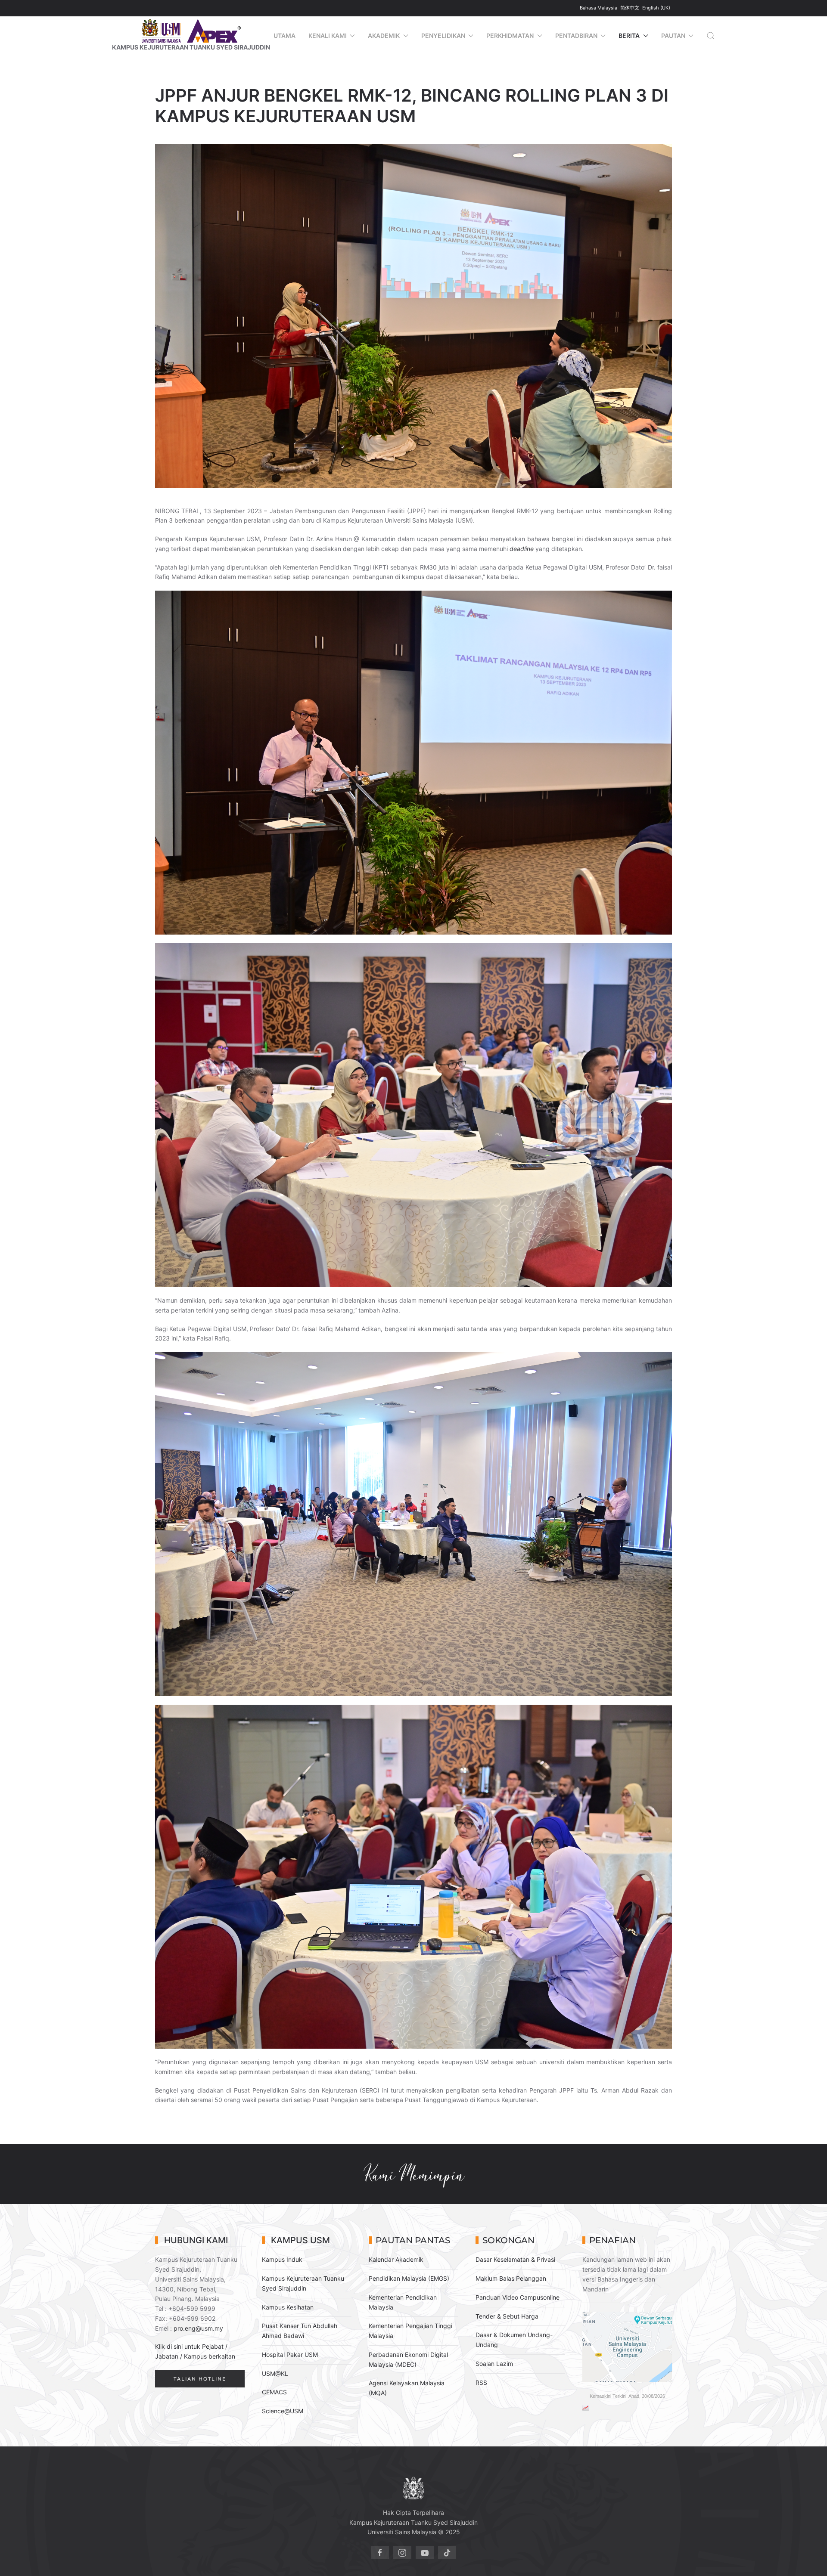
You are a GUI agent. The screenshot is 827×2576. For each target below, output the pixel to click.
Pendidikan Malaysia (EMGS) (409, 2278)
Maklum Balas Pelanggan (511, 2278)
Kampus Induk (282, 2259)
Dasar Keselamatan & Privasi (515, 2259)
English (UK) (656, 8)
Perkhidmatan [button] (510, 36)
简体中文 (630, 8)
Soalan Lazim (494, 2364)
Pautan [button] (673, 36)
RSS (481, 2382)
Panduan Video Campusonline (518, 2297)
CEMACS (274, 2392)
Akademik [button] (384, 36)
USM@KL (275, 2373)
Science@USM (283, 2411)
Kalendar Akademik (396, 2259)
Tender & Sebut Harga (507, 2316)
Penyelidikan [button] (443, 36)
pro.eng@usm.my (198, 2328)
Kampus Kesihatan (288, 2307)
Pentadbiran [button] (576, 36)
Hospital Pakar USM (290, 2355)
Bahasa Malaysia (599, 8)
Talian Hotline (200, 2379)
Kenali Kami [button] (328, 36)
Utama (284, 36)
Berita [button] (629, 36)
